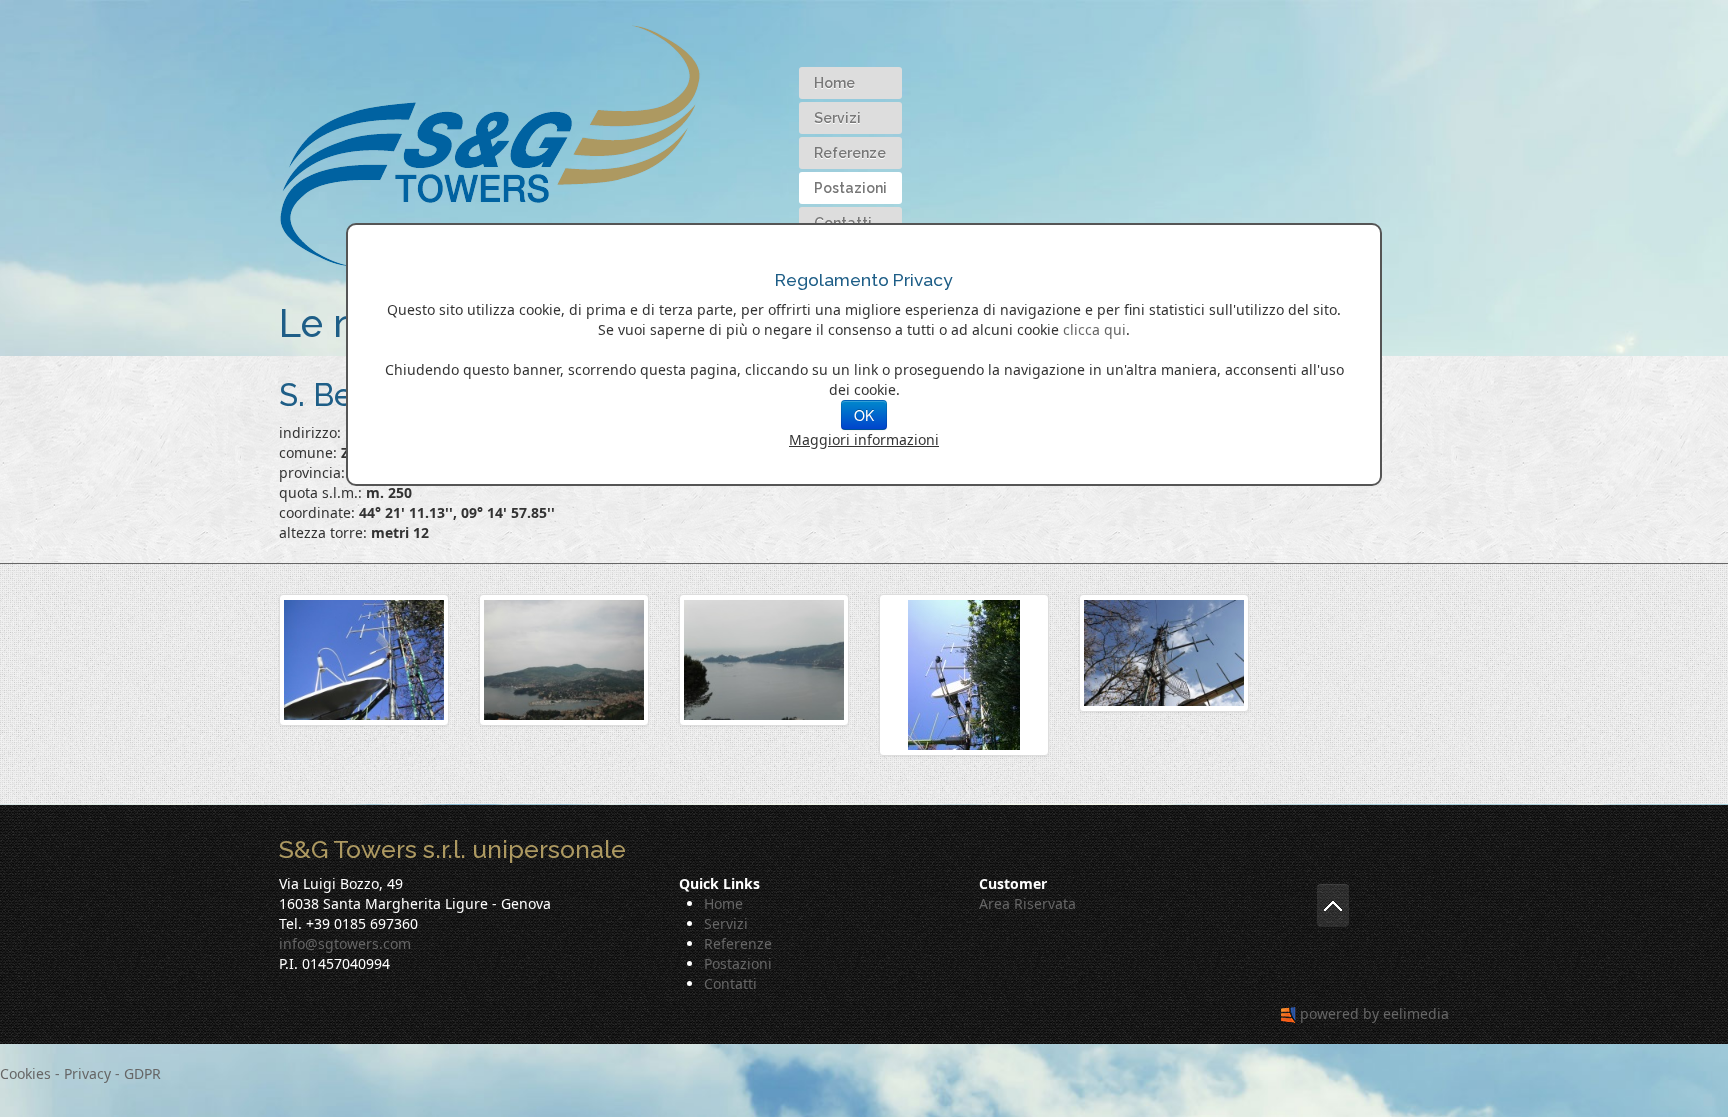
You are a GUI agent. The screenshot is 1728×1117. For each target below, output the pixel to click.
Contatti (730, 983)
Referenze (850, 153)
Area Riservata (1027, 903)
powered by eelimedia (1374, 1013)
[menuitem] (851, 83)
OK (864, 415)
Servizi (837, 118)
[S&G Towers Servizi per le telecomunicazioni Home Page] (490, 143)
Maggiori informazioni (864, 439)
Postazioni (850, 188)
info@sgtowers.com (345, 943)
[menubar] (851, 152)
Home (834, 83)
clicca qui (1094, 329)
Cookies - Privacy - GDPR (80, 1073)
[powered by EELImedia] (1288, 1013)
